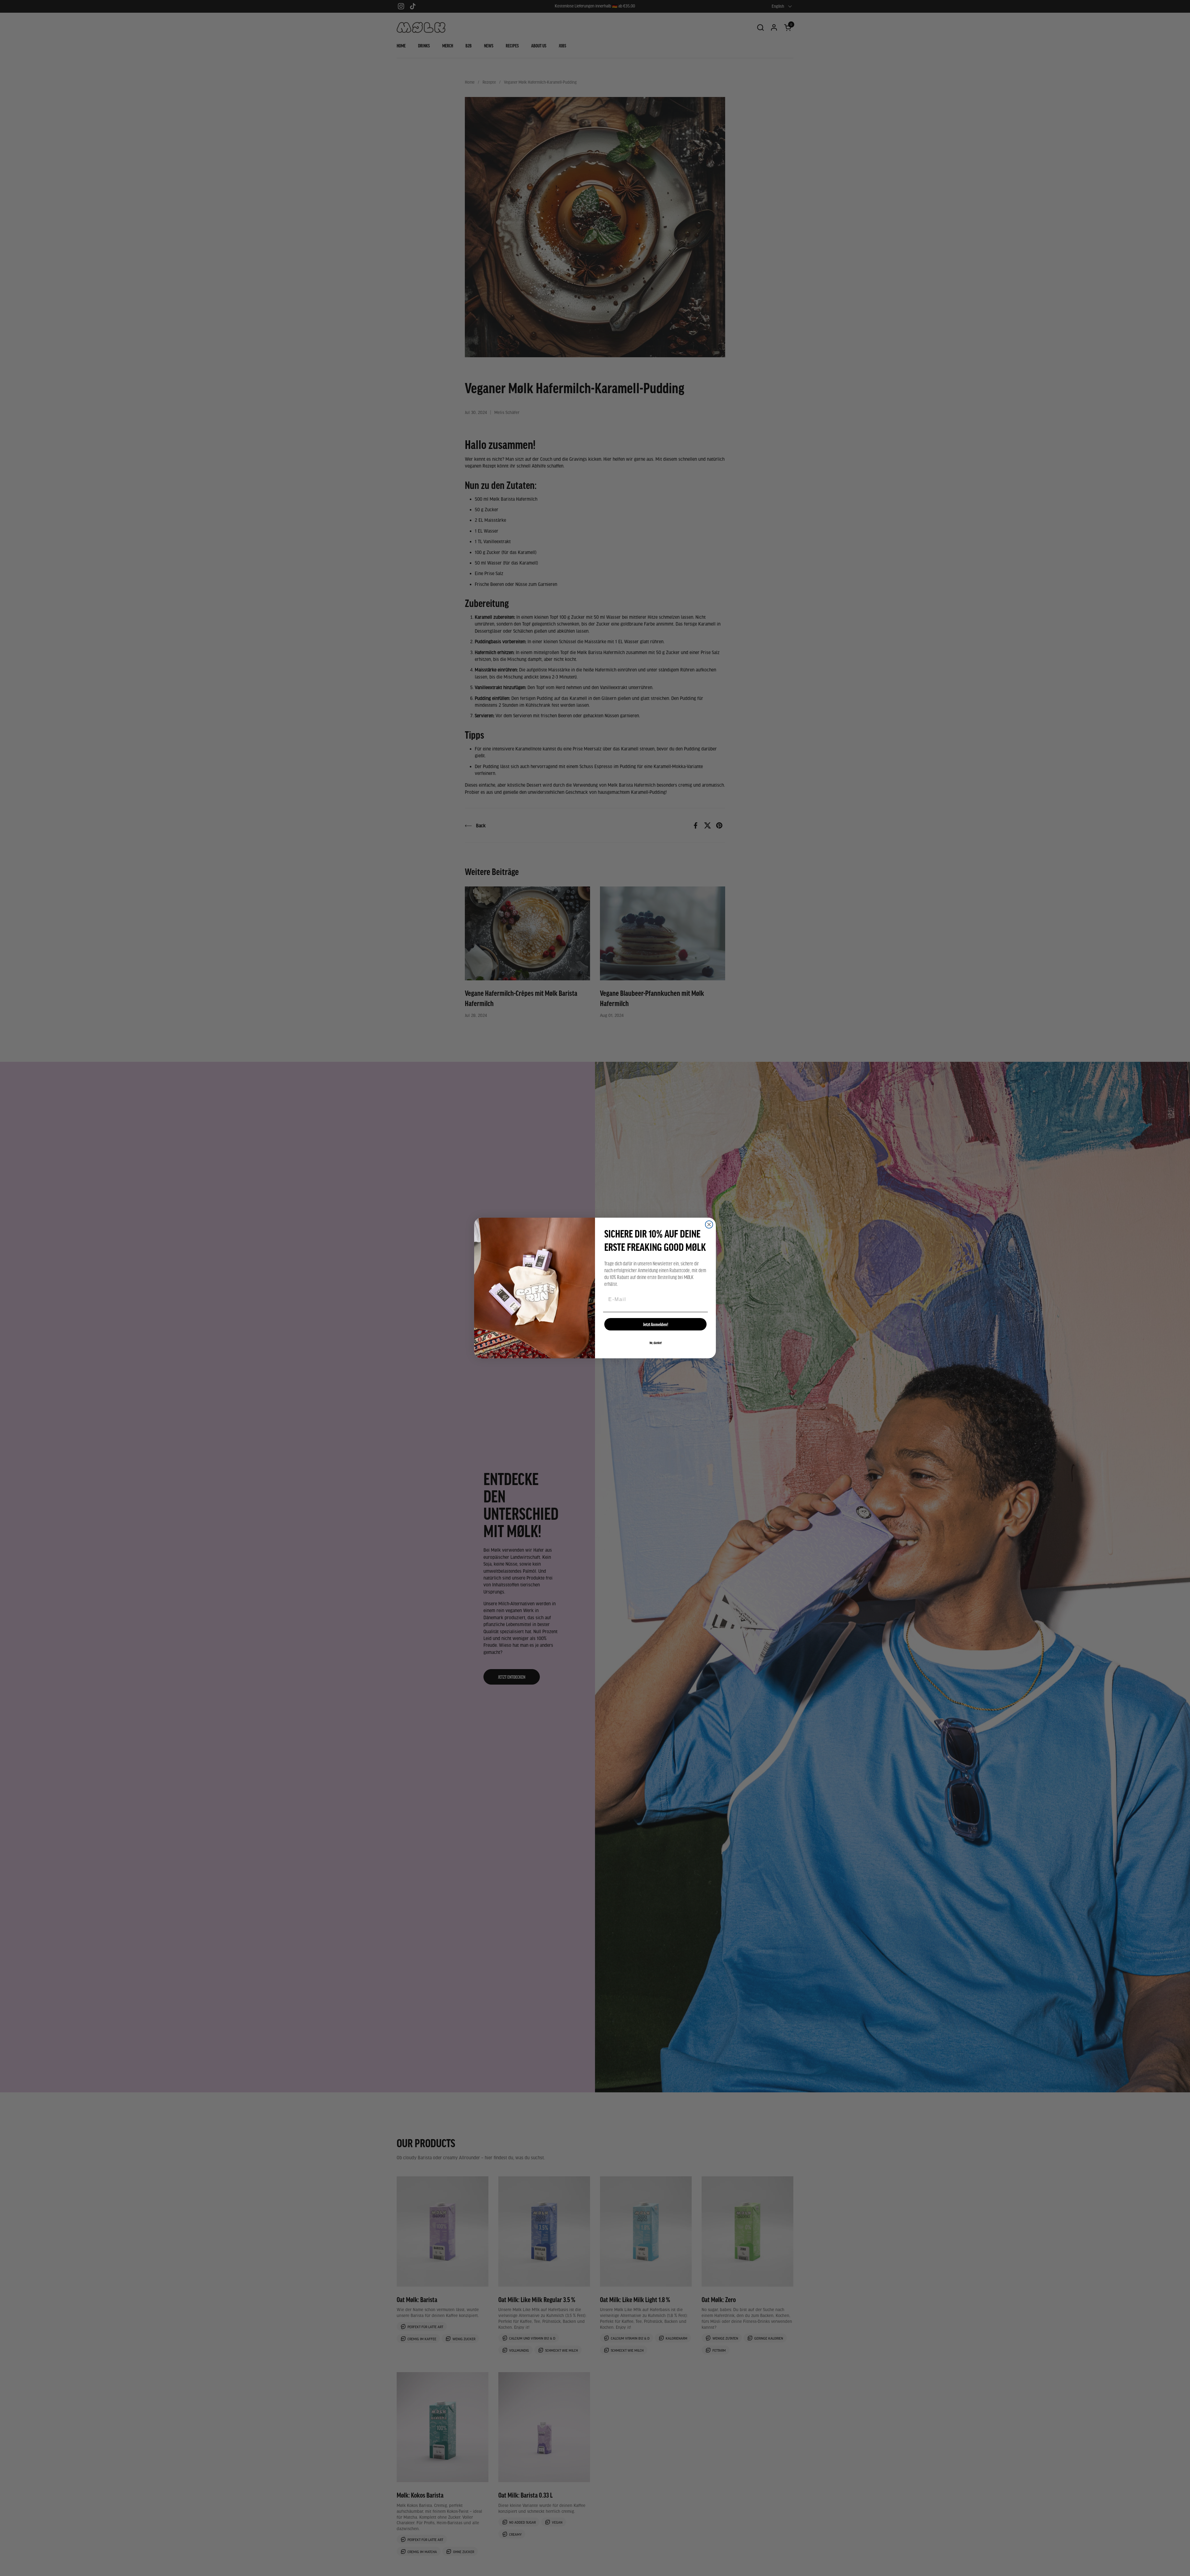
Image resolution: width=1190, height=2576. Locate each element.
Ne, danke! (656, 1343)
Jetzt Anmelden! (656, 1324)
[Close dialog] (709, 1224)
